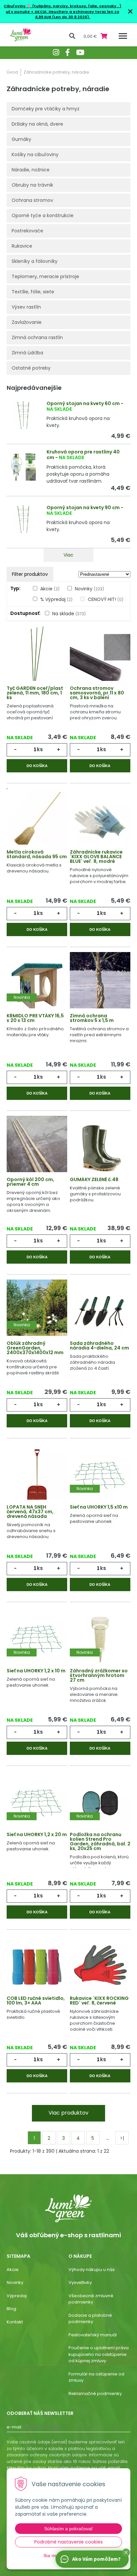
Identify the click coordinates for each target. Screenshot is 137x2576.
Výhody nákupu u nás (92, 2270)
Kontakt (15, 2322)
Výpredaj (17, 2296)
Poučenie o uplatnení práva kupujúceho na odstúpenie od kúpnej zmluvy (99, 2354)
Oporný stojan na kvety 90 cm (83, 508)
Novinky (89, 589)
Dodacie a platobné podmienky (90, 2319)
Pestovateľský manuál (93, 2335)
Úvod (12, 72)
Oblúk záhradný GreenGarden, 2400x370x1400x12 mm (35, 1348)
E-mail (14, 2427)
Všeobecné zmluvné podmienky (91, 2299)
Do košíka (37, 766)
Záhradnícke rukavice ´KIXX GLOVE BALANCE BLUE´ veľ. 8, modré (96, 857)
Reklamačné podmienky (95, 2394)
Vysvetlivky (80, 2282)
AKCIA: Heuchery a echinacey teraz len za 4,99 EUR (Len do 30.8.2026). (76, 14)
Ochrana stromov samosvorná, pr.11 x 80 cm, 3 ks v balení (97, 693)
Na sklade (69, 614)
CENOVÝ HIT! (106, 599)
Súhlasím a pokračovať (68, 2529)
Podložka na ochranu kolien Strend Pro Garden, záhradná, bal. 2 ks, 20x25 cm (100, 1841)
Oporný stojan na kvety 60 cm (83, 403)
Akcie (50, 589)
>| (122, 2138)
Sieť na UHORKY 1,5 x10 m (99, 1507)
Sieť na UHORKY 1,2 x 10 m (36, 1671)
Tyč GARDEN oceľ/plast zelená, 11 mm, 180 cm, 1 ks (35, 693)
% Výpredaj (56, 599)
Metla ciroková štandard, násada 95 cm (37, 854)
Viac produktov (68, 2113)
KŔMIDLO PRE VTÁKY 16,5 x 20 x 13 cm (35, 1018)
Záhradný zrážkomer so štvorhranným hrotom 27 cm (99, 1675)
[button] (126, 2552)
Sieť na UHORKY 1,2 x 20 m (37, 1834)
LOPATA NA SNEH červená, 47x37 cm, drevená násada (30, 1512)
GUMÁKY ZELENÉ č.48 (94, 1179)
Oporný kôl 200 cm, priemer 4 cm (30, 1182)
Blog (11, 2309)
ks (40, 749)
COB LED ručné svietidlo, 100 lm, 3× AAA (36, 2001)
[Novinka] (37, 984)
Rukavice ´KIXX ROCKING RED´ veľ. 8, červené (99, 2001)
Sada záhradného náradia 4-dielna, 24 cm (99, 1346)
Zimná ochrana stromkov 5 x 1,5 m (92, 1018)
